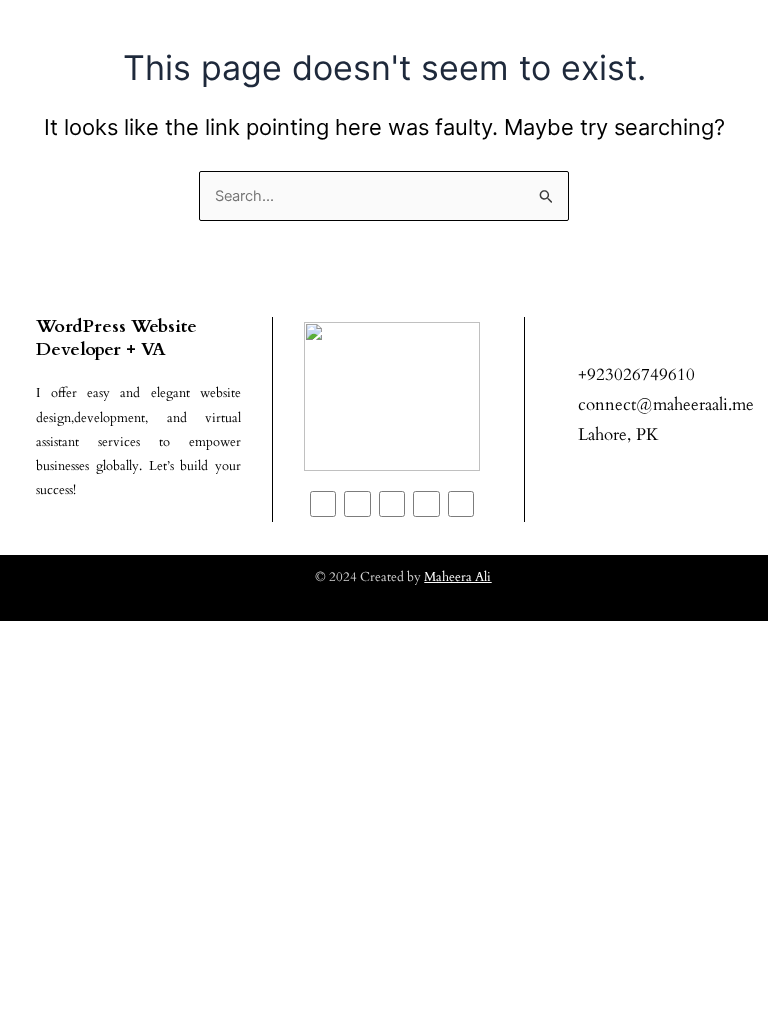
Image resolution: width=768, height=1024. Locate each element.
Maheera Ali (457, 577)
